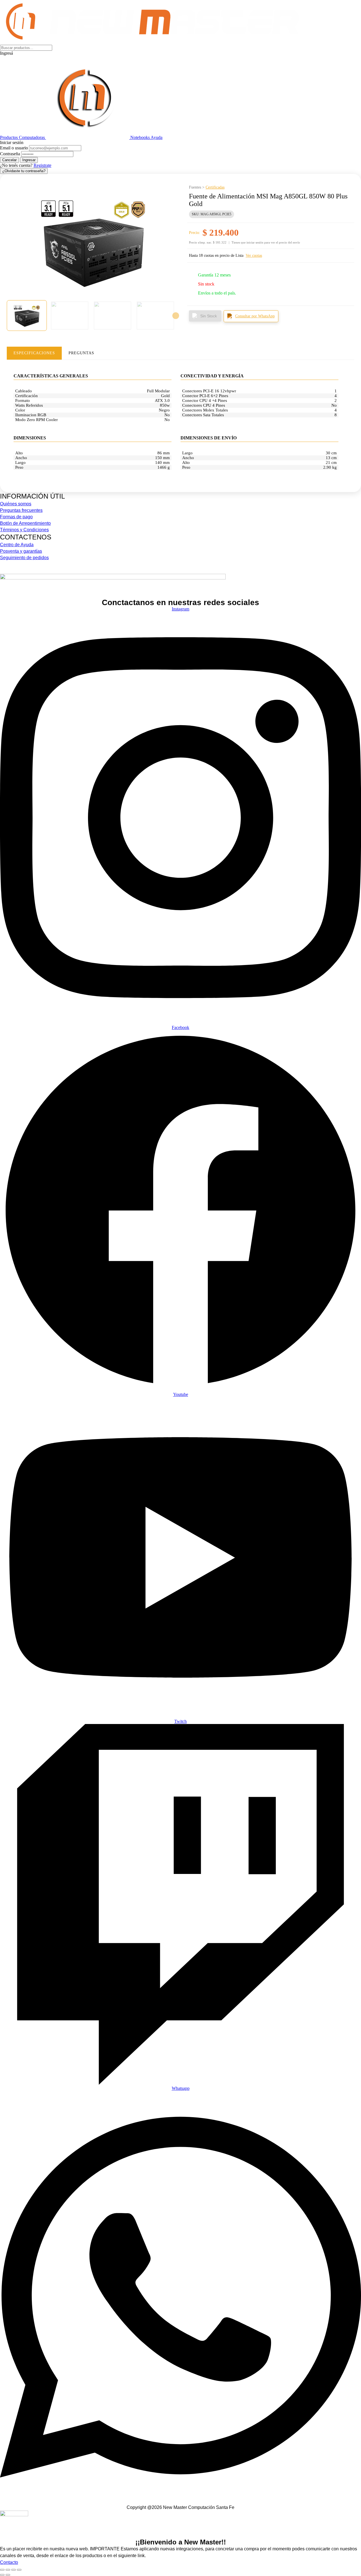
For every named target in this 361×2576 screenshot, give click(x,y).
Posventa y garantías (21, 551)
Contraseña (10, 154)
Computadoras (32, 137)
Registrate (42, 165)
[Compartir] (14, 2570)
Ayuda (157, 137)
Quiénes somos (16, 504)
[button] (180, 53)
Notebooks (140, 137)
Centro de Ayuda (17, 545)
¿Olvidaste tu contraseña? (24, 171)
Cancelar (9, 160)
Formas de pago (16, 517)
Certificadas (215, 187)
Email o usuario (14, 148)
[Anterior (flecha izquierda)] (2, 2575)
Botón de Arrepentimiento (25, 523)
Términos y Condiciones (24, 530)
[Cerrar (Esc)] (19, 2570)
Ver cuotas (254, 255)
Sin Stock (209, 316)
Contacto (9, 2562)
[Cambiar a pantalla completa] (8, 2570)
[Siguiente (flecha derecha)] (8, 2575)
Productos (9, 137)
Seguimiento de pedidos (24, 558)
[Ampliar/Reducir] (2, 2570)
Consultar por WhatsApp (255, 316)
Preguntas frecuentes (21, 510)
